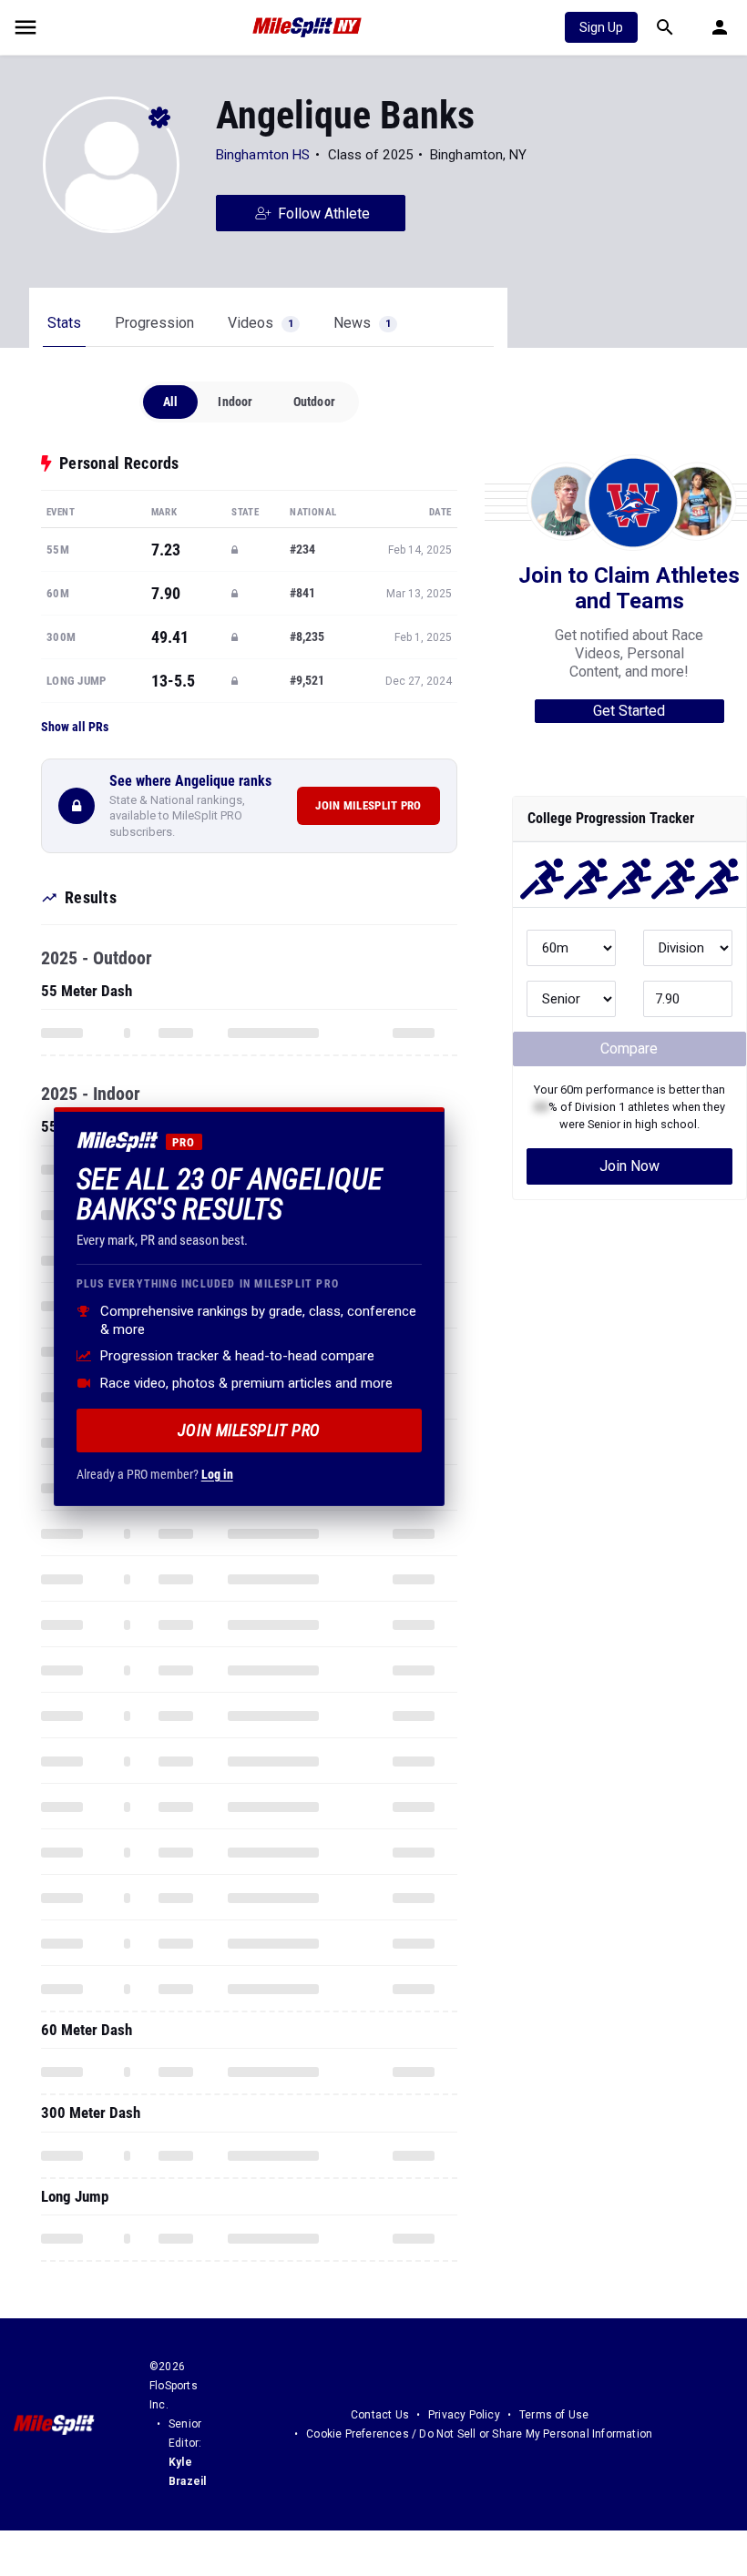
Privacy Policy (464, 2415)
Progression (154, 323)
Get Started (629, 711)
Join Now (629, 1166)
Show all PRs (75, 727)
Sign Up (601, 27)
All (171, 402)
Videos (261, 323)
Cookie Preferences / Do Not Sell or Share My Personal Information (479, 2434)
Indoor (235, 402)
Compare (629, 1049)
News (362, 323)
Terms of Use (554, 2415)
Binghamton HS (263, 155)
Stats (64, 323)
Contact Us (380, 2415)
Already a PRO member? (155, 1474)
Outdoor (314, 402)
